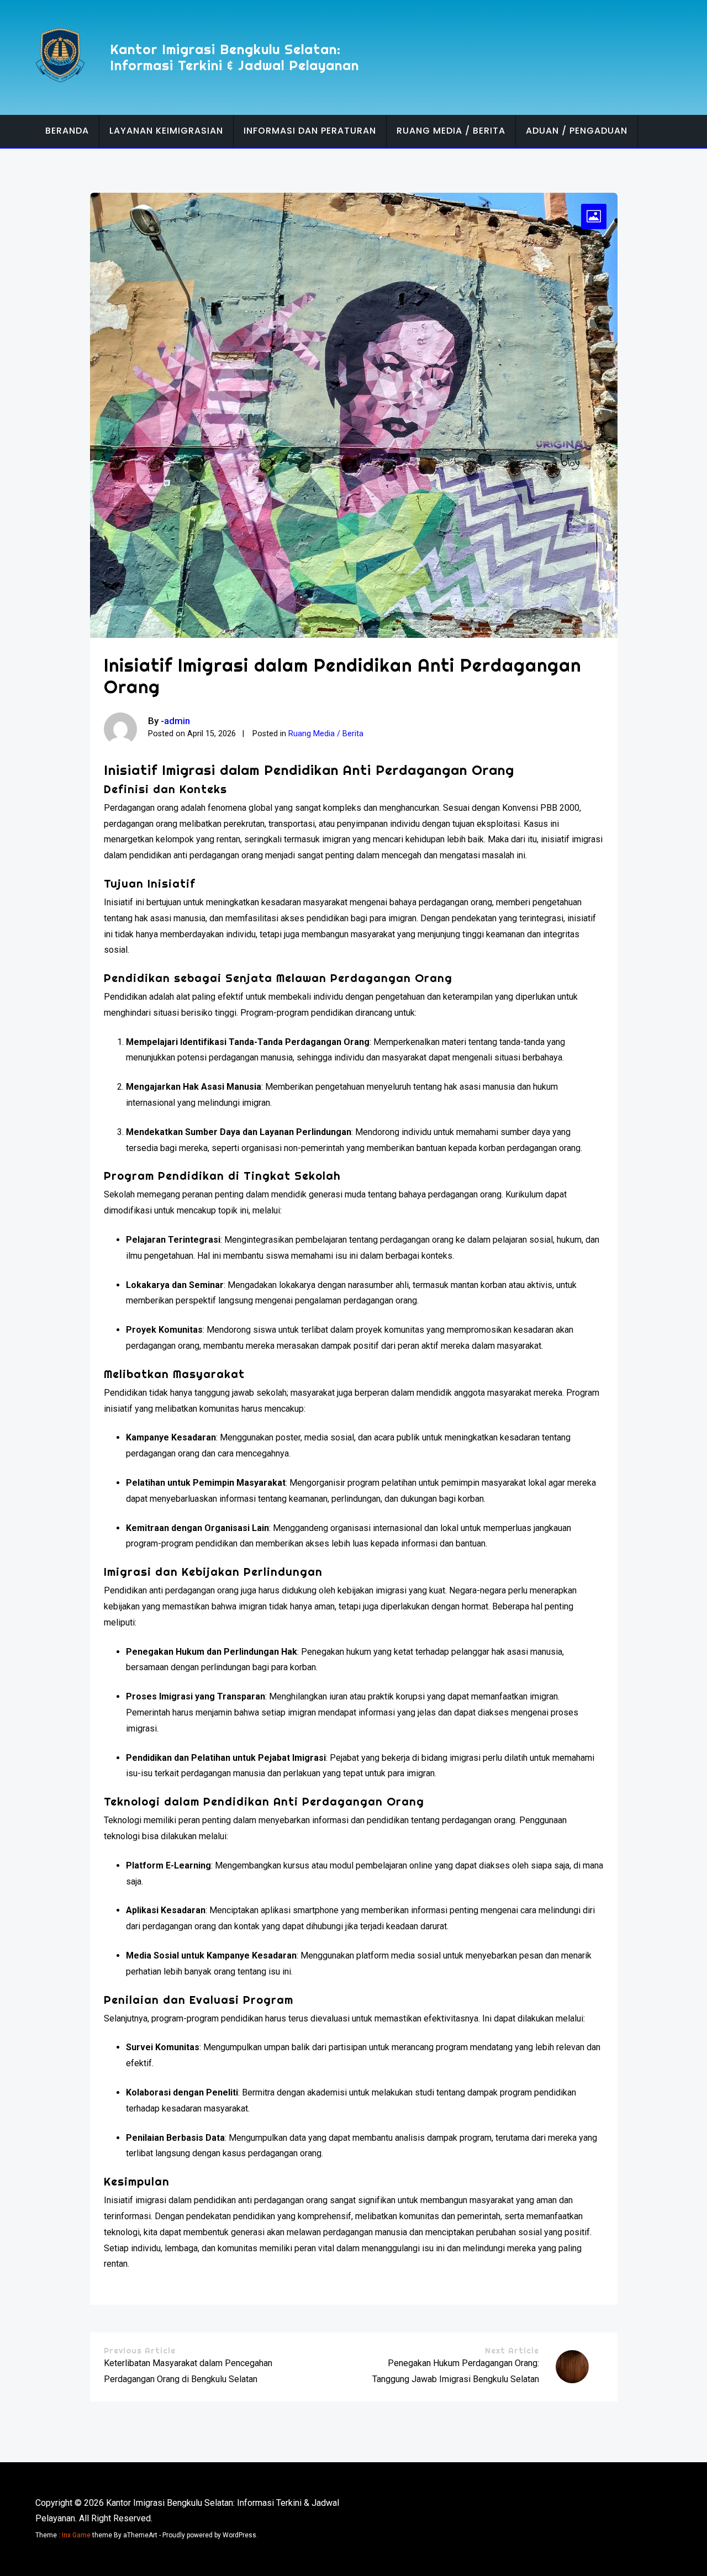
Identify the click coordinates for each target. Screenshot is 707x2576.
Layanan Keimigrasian (166, 131)
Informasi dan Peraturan (310, 131)
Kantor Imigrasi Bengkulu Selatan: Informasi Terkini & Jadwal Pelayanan (234, 57)
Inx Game (76, 2535)
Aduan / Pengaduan (577, 131)
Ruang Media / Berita (451, 131)
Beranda (67, 131)
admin (177, 721)
